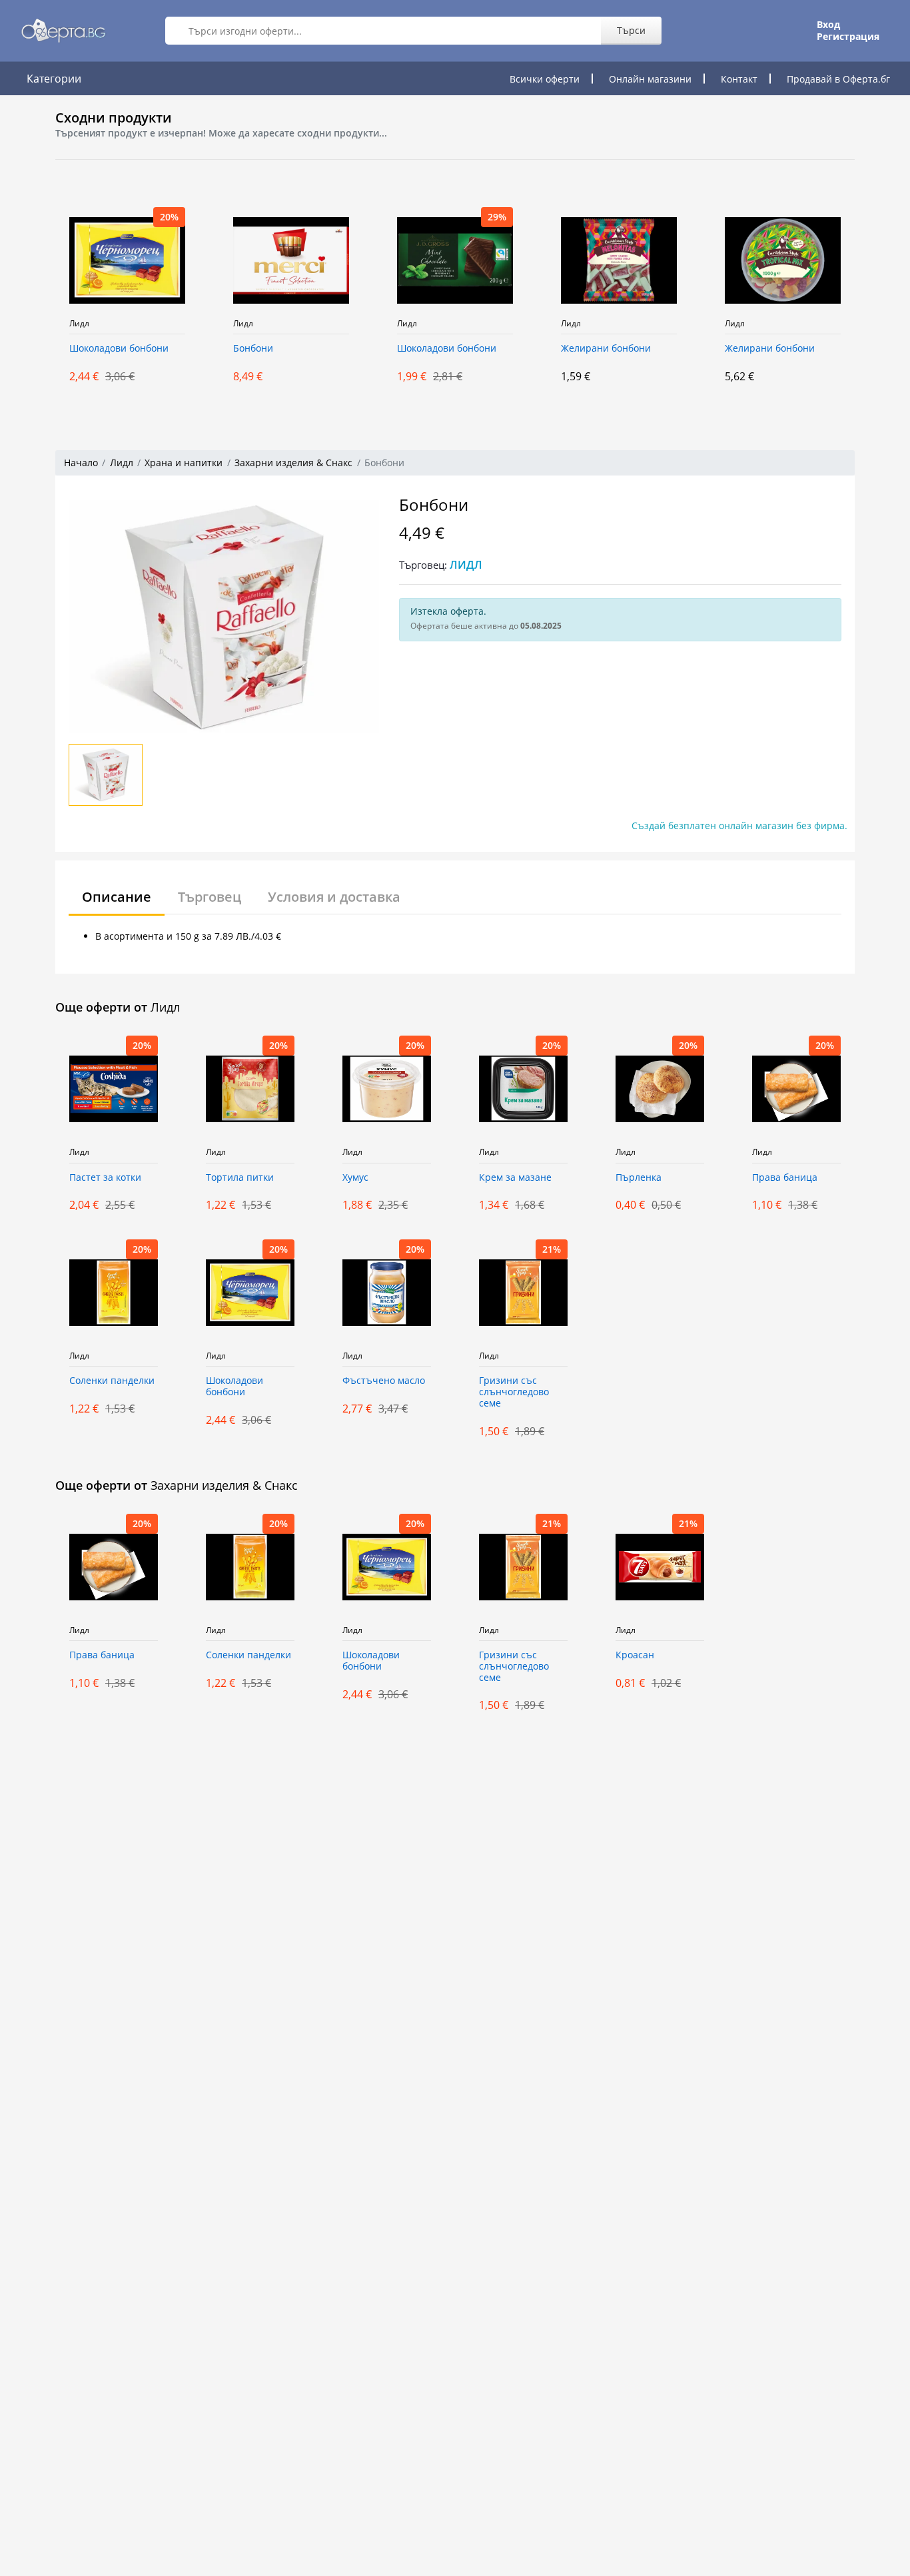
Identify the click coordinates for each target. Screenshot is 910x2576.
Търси (631, 30)
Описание (117, 897)
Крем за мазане (515, 1178)
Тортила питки (240, 1178)
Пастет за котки (105, 1178)
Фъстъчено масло (384, 1381)
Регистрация (848, 37)
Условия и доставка (334, 897)
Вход (828, 25)
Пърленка (639, 1178)
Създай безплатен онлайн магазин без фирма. (739, 825)
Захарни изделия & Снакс (293, 463)
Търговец (210, 897)
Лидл (79, 324)
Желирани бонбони (606, 349)
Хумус (355, 1178)
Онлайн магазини (650, 79)
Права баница (785, 1178)
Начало (81, 463)
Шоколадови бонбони (119, 349)
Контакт (739, 79)
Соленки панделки (112, 1381)
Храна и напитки (184, 463)
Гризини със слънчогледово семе (514, 1392)
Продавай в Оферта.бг (838, 79)
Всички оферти (545, 79)
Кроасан (635, 1655)
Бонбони (253, 349)
